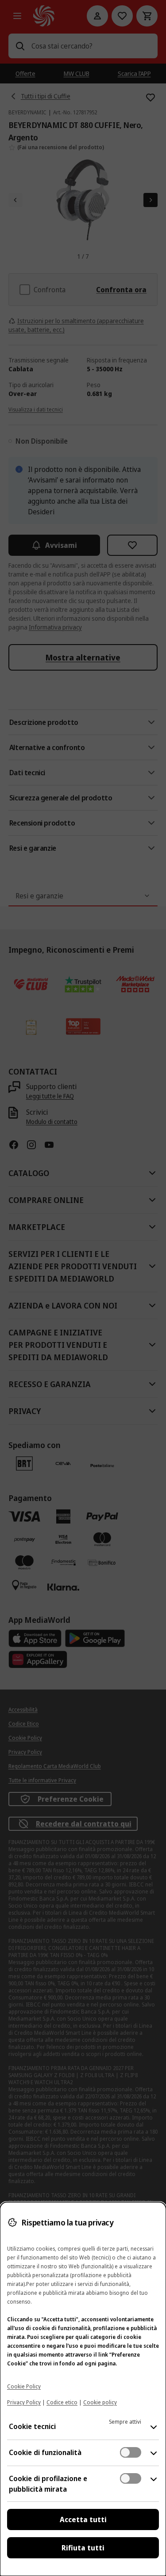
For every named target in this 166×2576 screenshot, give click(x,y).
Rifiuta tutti (83, 2548)
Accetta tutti (83, 2519)
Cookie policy (100, 2402)
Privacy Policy (24, 2402)
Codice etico (62, 2402)
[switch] (131, 2452)
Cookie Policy (24, 2386)
